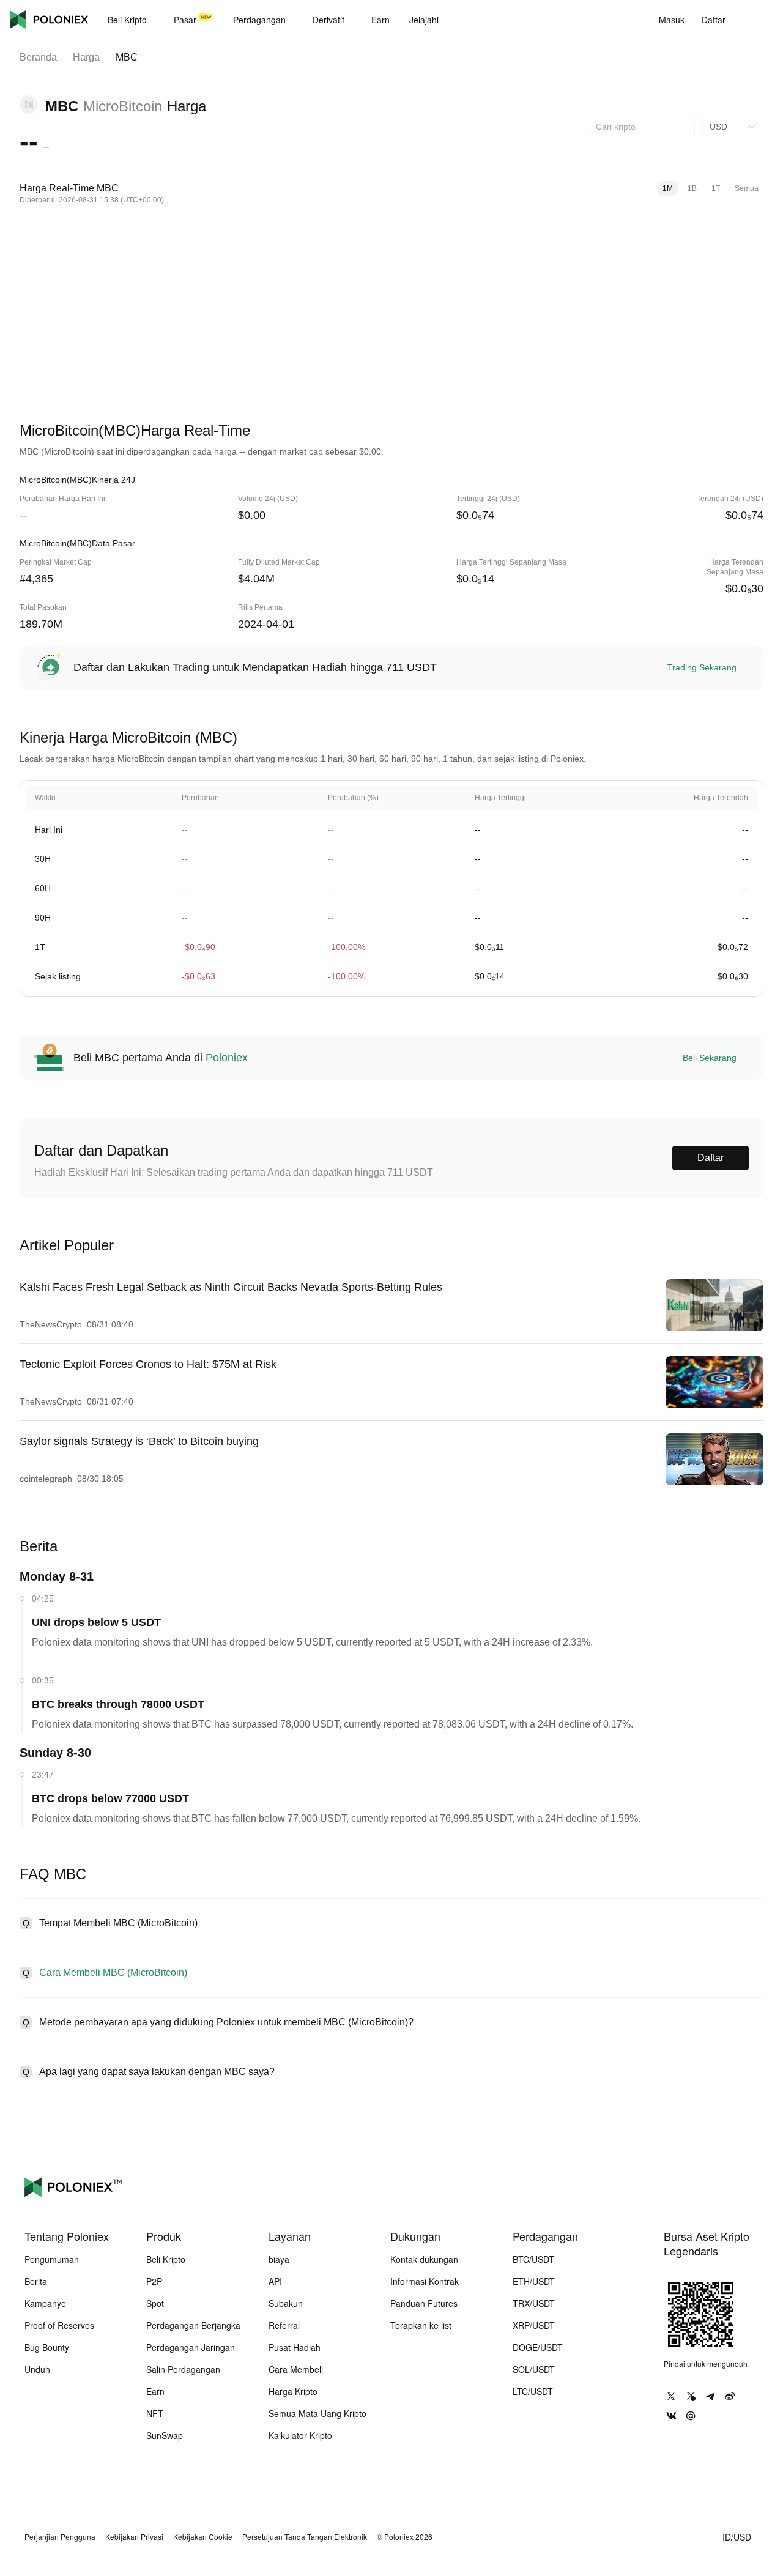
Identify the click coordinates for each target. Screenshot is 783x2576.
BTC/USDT (533, 2259)
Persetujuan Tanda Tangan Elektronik (305, 2537)
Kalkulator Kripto (300, 2435)
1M (668, 188)
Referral (284, 2325)
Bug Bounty (47, 2347)
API (275, 2281)
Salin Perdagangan (183, 2369)
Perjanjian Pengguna (60, 2537)
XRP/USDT (534, 2325)
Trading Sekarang (702, 667)
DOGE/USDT (538, 2347)
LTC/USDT (533, 2391)
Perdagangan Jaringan (191, 2347)
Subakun (286, 2303)
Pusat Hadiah (295, 2347)
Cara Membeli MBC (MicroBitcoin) (113, 1973)
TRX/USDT (534, 2303)
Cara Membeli (296, 2369)
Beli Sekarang (710, 1058)
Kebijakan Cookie (203, 2537)
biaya (279, 2259)
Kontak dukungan (424, 2259)
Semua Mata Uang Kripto (317, 2413)
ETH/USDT (534, 2281)
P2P (154, 2281)
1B (692, 188)
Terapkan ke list (421, 2325)
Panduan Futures (424, 2303)
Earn (155, 2391)
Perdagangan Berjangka (193, 2325)
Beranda (38, 57)
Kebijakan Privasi (134, 2537)
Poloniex (49, 20)
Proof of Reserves (59, 2325)
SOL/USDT (534, 2369)
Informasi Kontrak (425, 2281)
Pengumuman (52, 2259)
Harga (86, 57)
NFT (155, 2413)
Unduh (37, 2369)
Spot (155, 2303)
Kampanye (45, 2303)
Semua (747, 188)
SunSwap (165, 2435)
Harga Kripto (293, 2391)
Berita (36, 2281)
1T (716, 188)
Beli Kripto (166, 2259)
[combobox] (640, 127)
